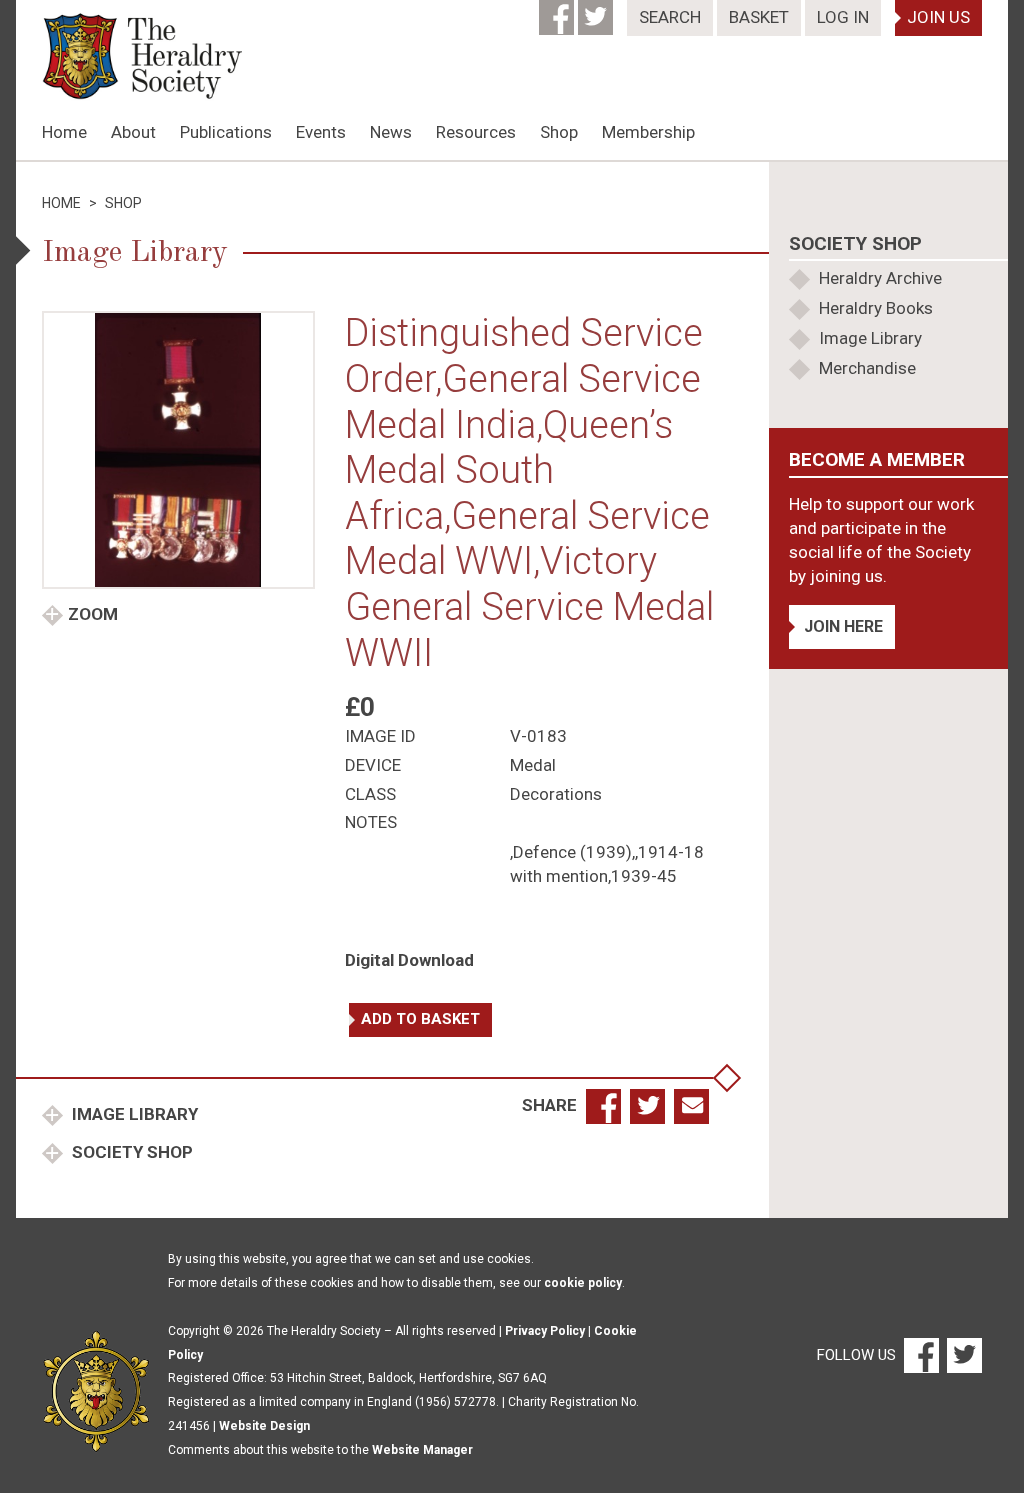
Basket (759, 17)
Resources (476, 132)
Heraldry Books (876, 308)
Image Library (133, 1114)
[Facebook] (558, 11)
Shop (559, 132)
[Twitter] (597, 11)
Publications (226, 132)
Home (64, 132)
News (391, 132)
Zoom (93, 614)
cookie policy (583, 1283)
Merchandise (867, 368)
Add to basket (420, 1019)
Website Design (264, 1426)
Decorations (556, 794)
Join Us (938, 17)
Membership (648, 132)
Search (670, 17)
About (133, 132)
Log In (843, 17)
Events (321, 132)
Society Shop (130, 1152)
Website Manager (422, 1450)
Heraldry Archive (880, 278)
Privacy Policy (545, 1331)
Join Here (843, 626)
